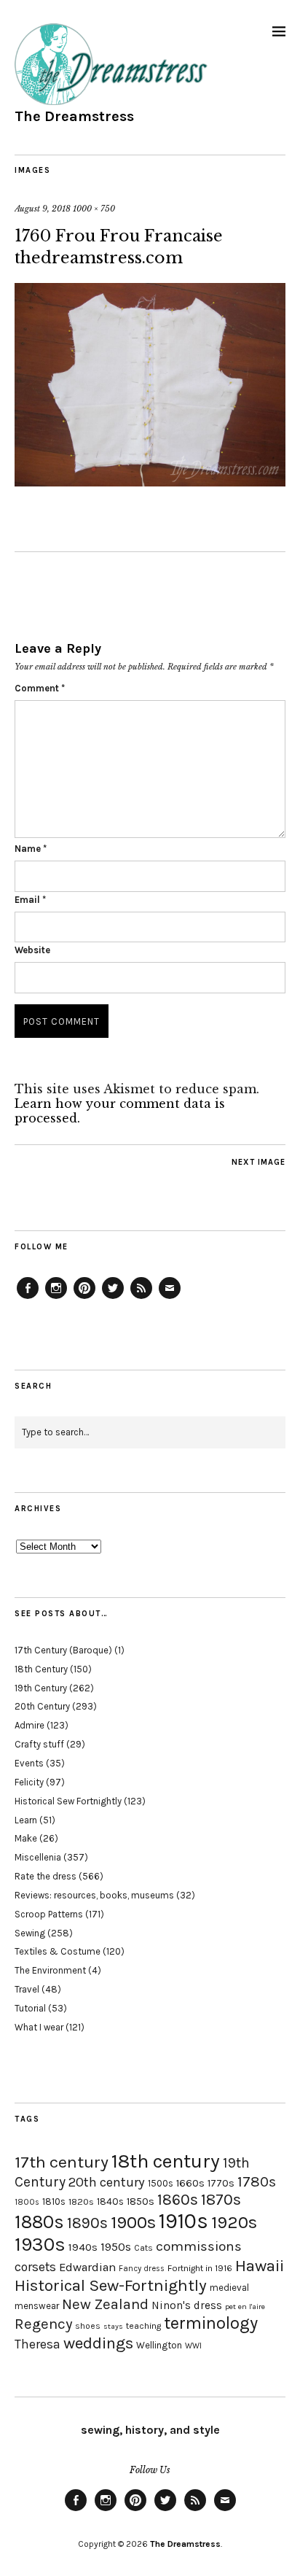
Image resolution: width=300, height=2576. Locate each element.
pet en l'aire (245, 2307)
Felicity (29, 1782)
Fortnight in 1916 (200, 2268)
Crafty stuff (39, 1744)
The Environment (50, 1970)
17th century (62, 2162)
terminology (211, 2323)
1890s (87, 2223)
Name (31, 849)
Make (26, 1838)
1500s (161, 2183)
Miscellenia (38, 1857)
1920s (234, 2222)
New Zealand (105, 2304)
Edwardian (87, 2267)
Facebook (28, 1298)
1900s (133, 2222)
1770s (221, 2183)
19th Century (41, 1688)
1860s (178, 2200)
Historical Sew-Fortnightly (111, 2285)
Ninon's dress (187, 2305)
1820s (81, 2201)
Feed (141, 1298)
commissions (199, 2246)
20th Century (42, 1706)
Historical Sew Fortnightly (68, 1801)
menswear (37, 2306)
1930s (40, 2245)
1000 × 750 (94, 209)
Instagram (56, 1298)
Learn (26, 1820)
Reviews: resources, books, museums (94, 1895)
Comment (40, 688)
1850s (141, 2201)
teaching (143, 2326)
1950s (116, 2247)
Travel (27, 1989)
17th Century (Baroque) (63, 1650)
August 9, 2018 (43, 209)
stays (113, 2326)
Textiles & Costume (58, 1951)
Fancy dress (142, 2269)
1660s (190, 2183)
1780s (257, 2181)
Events (29, 1763)
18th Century (41, 1669)
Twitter (113, 1298)
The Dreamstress (74, 116)
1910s (183, 2221)
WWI (193, 2346)
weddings (98, 2343)
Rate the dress (46, 1876)
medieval (229, 2288)
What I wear (39, 2027)
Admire (29, 1725)
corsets (35, 2267)
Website (32, 950)
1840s (110, 2201)
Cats (143, 2248)
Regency (43, 2324)
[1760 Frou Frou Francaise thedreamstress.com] (150, 482)
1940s (83, 2247)
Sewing (30, 1933)
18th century (166, 2161)
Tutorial (30, 2008)
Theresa (37, 2344)
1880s (39, 2222)
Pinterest (84, 1298)
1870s (221, 2199)
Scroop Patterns (49, 1914)
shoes (88, 2326)
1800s (27, 2202)
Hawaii (260, 2266)
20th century (107, 2182)
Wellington (159, 2345)
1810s (54, 2201)
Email (30, 900)
